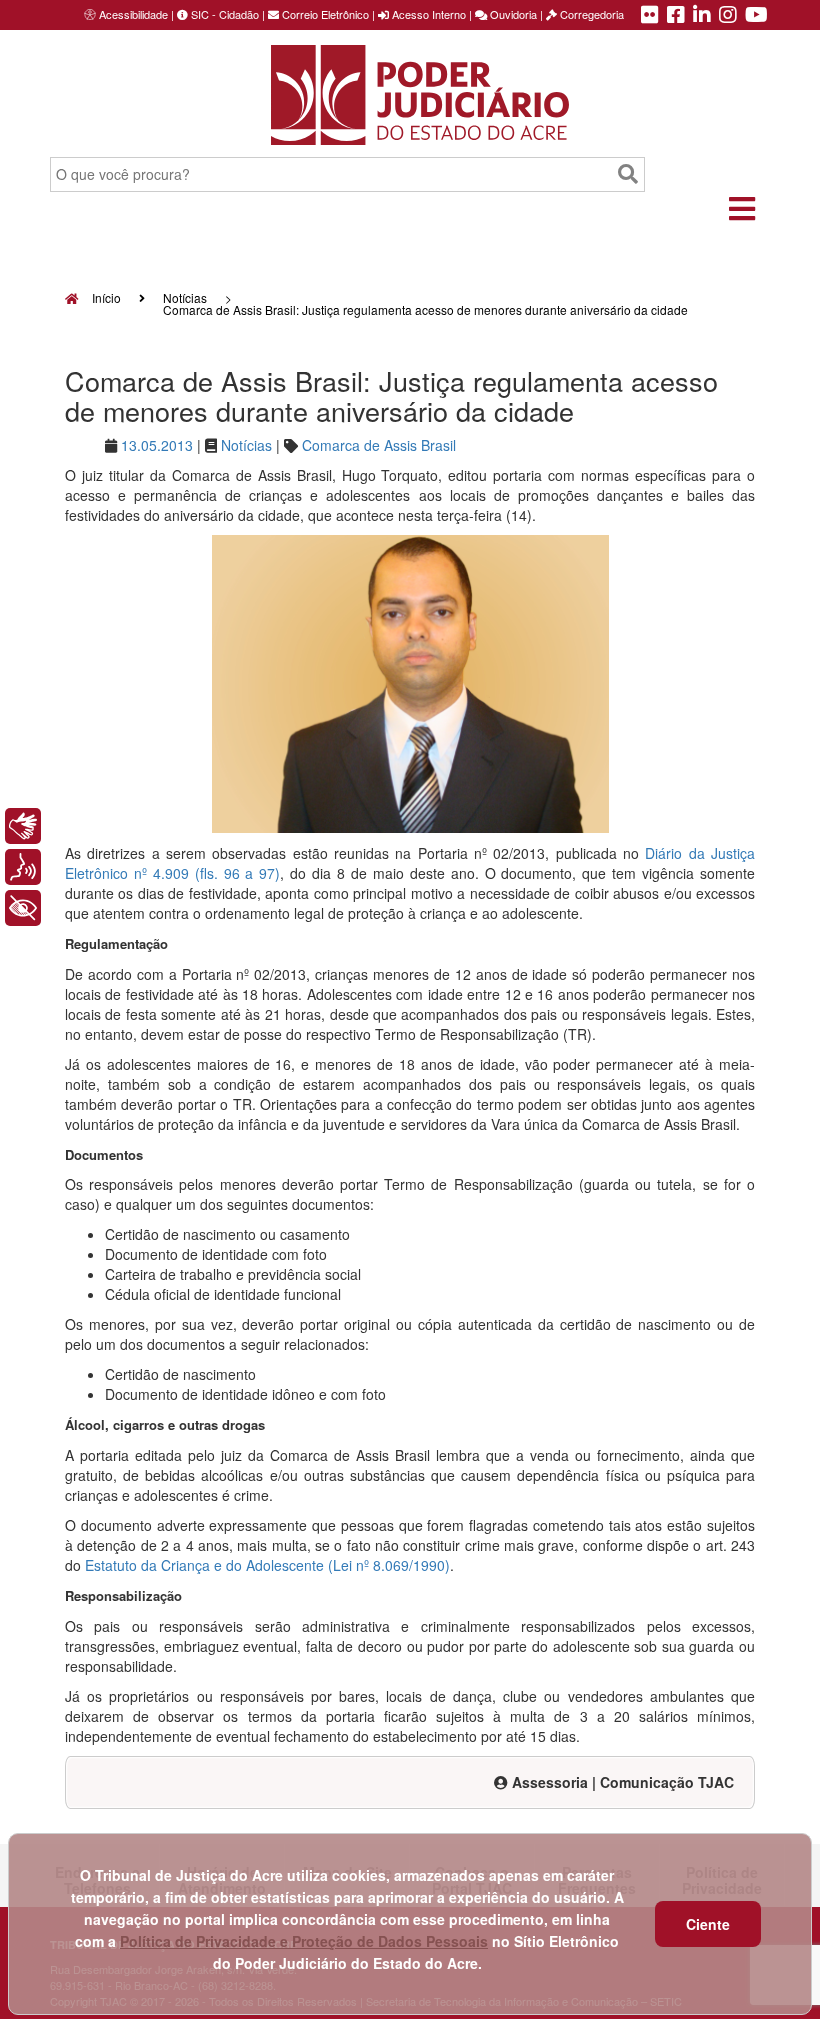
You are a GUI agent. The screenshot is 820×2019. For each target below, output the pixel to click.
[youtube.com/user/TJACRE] (756, 16)
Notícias (185, 297)
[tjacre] (702, 16)
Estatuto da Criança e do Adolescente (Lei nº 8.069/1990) (267, 1565)
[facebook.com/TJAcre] (676, 16)
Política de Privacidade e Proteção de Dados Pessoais (304, 1941)
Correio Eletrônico (324, 14)
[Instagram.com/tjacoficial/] (728, 16)
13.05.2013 (157, 445)
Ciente (708, 1924)
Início (105, 297)
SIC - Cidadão (223, 14)
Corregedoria (590, 14)
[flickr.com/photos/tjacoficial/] (650, 16)
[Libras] (23, 826)
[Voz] (23, 867)
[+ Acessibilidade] (23, 908)
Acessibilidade (133, 14)
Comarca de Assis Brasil (379, 445)
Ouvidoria (512, 14)
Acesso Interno (427, 14)
